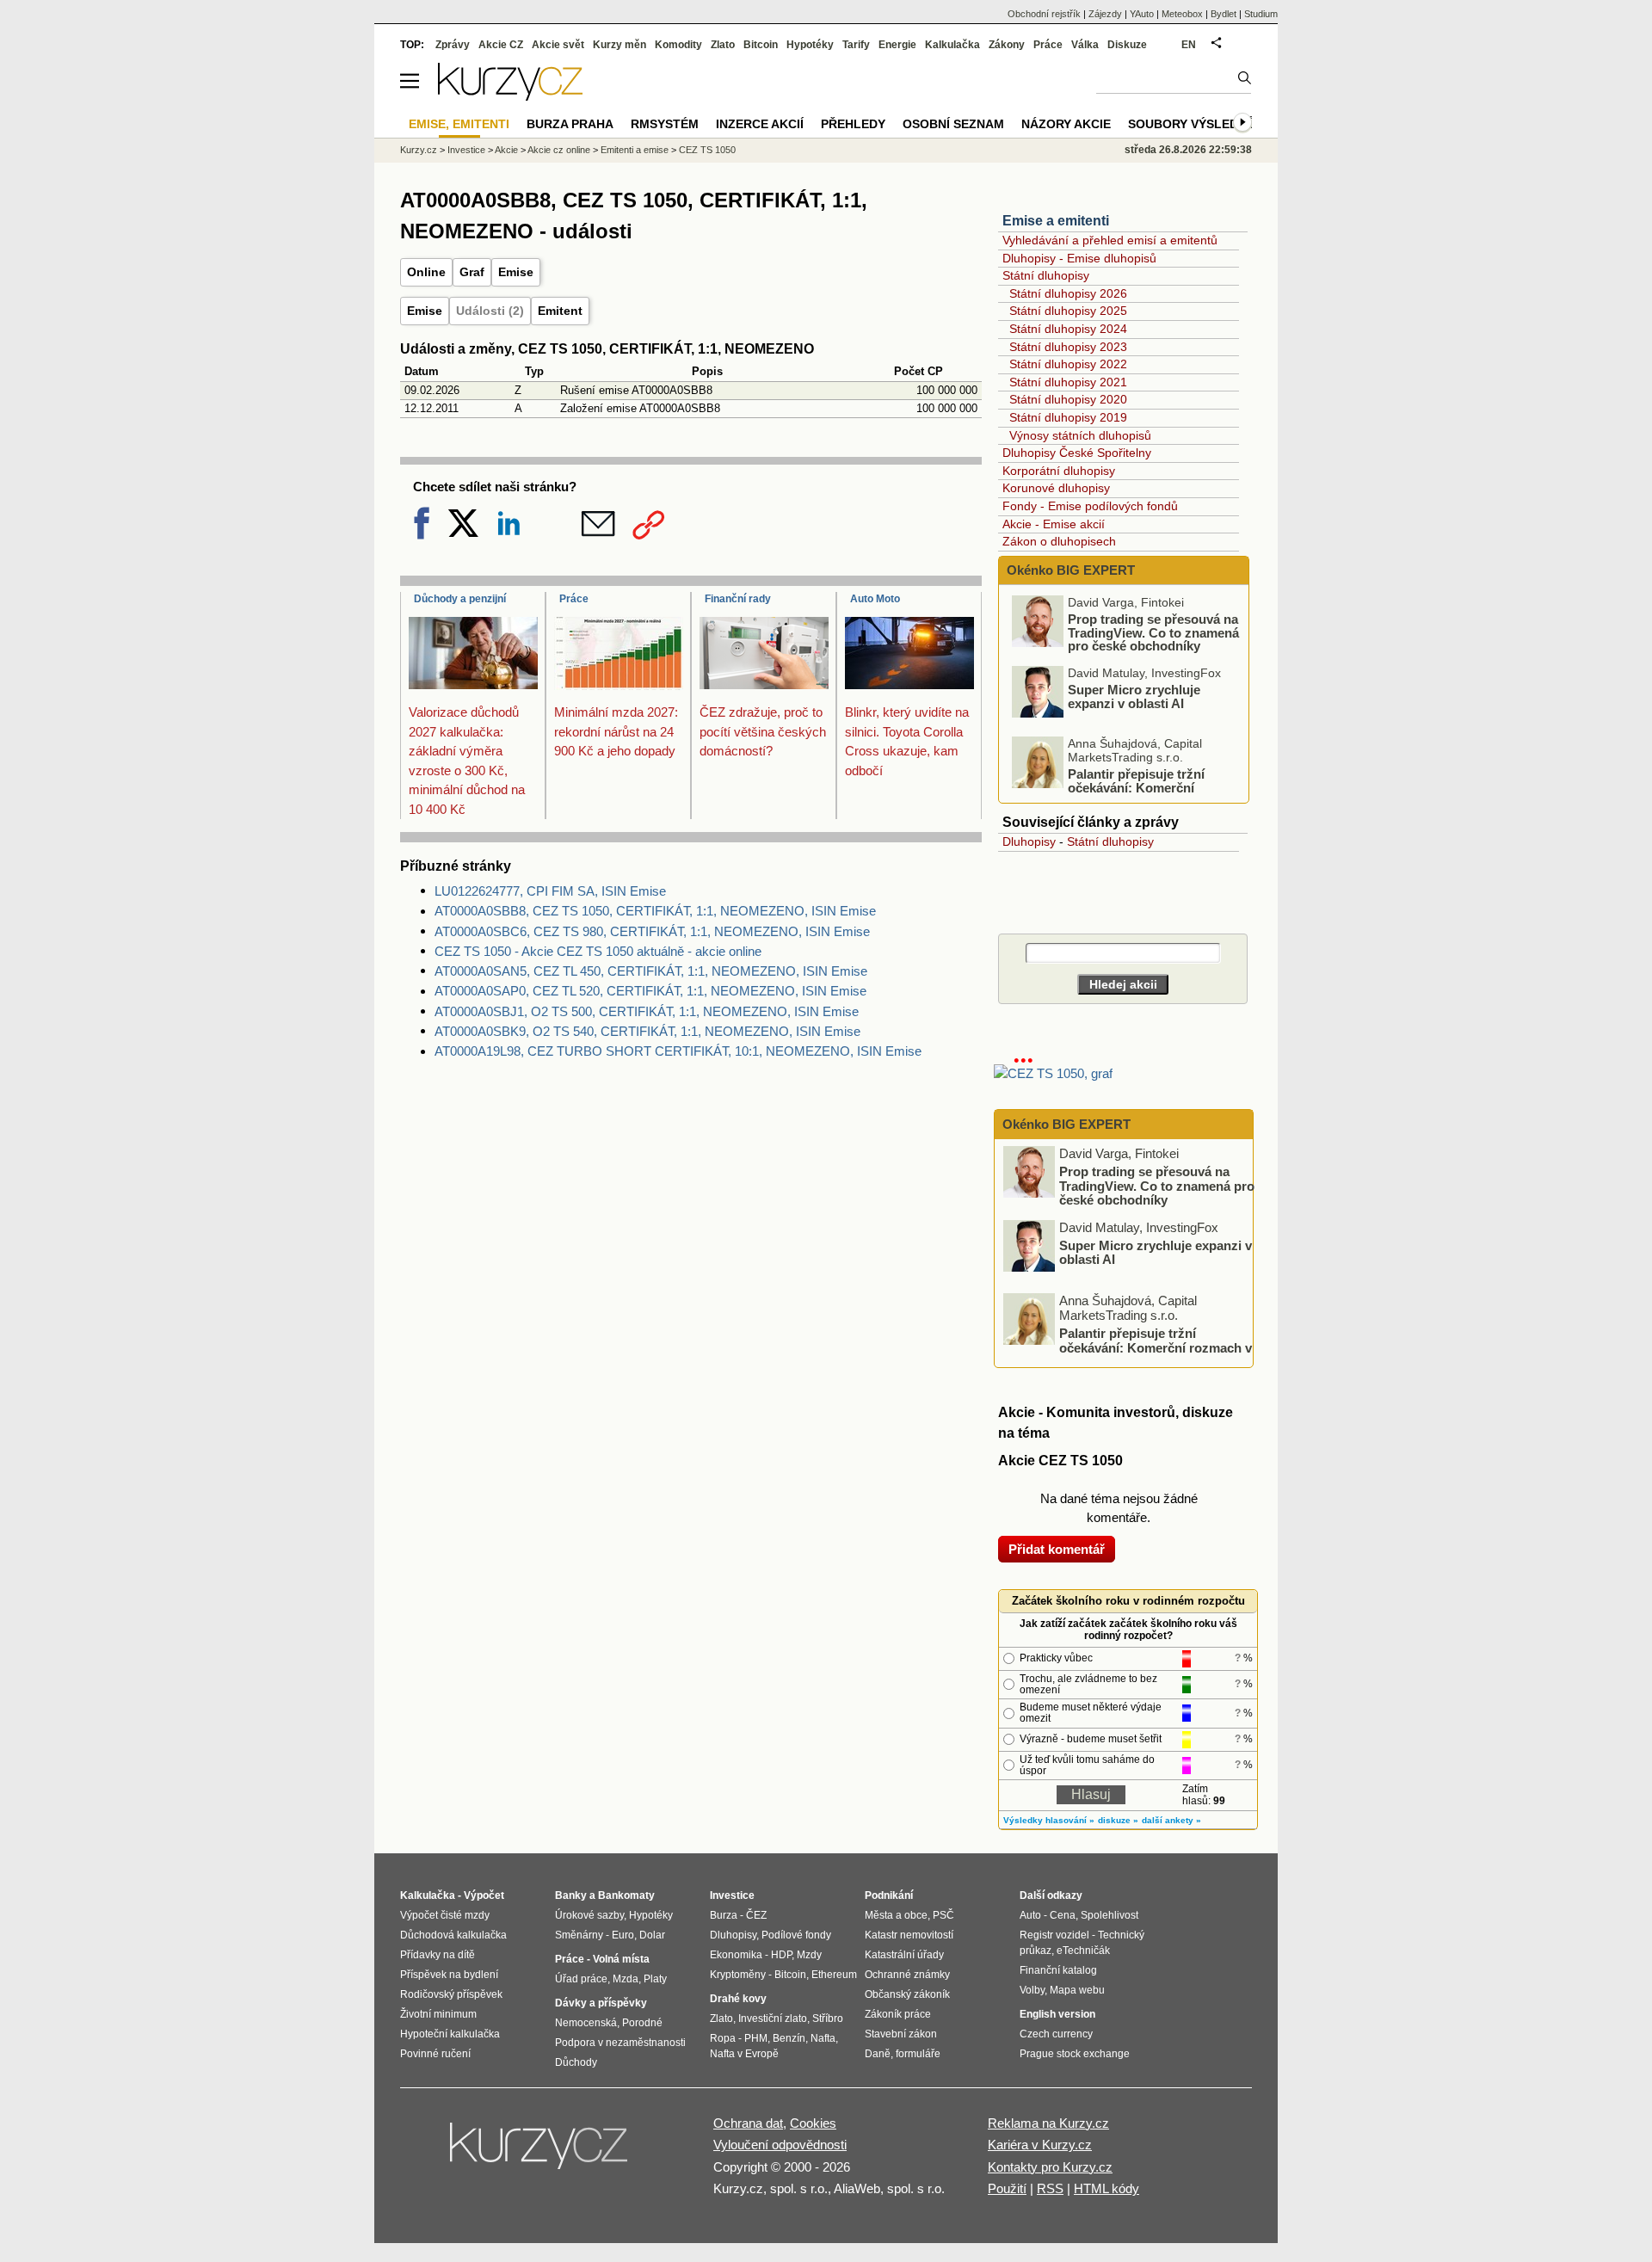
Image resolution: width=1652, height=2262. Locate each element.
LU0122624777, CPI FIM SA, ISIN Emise (550, 891)
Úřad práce (581, 1979)
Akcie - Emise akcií (1054, 524)
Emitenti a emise (635, 150)
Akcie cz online (559, 150)
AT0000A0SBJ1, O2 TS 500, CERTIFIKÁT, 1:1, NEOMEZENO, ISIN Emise (647, 1011)
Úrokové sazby (589, 1915)
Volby (1032, 1990)
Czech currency (1056, 2034)
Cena (1063, 1915)
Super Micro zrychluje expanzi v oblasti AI (1134, 696)
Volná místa (621, 1959)
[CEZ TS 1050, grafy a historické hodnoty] (1053, 1073)
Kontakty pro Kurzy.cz (1050, 2167)
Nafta (823, 2038)
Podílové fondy (796, 1935)
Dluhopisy (1029, 841)
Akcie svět (558, 45)
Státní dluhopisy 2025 (1068, 311)
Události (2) (490, 311)
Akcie (506, 150)
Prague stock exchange (1075, 2054)
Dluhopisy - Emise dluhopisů (1079, 258)
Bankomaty (626, 1895)
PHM (756, 2038)
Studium (1261, 14)
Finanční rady (738, 599)
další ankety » (1171, 1820)
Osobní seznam (953, 124)
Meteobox (1182, 14)
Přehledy (853, 124)
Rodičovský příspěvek (451, 1994)
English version (1057, 2014)
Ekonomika (736, 1955)
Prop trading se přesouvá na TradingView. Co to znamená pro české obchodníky (1153, 633)
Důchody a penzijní (460, 599)
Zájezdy (1105, 14)
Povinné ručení (435, 2054)
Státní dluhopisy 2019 (1068, 417)
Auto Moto (875, 599)
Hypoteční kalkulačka (450, 2034)
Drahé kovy (738, 1999)
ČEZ (756, 1915)
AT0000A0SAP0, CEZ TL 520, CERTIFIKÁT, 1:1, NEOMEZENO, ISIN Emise (650, 991)
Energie (897, 45)
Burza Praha (570, 124)
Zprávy (453, 45)
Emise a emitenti (1056, 221)
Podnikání (889, 1895)
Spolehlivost (1110, 1915)
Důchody (576, 2062)
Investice (466, 150)
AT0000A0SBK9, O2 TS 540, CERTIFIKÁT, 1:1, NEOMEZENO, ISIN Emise (647, 1031)
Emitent (560, 311)
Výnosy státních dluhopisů (1080, 435)
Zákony (1007, 45)
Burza (724, 1915)
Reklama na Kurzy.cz (1048, 2123)
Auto (1030, 1915)
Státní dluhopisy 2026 (1068, 293)
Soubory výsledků (1192, 124)
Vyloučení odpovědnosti (780, 2145)
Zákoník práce (898, 2014)
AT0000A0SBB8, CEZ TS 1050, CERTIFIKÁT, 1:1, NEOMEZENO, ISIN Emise (655, 911)
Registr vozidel (1054, 1935)
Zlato (723, 45)
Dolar (652, 1935)
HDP (781, 1955)
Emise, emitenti (459, 124)
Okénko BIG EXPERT (1069, 570)
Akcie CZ (501, 45)
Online (426, 272)
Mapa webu (1077, 1990)
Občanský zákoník (907, 1994)
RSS (1050, 2188)
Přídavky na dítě (438, 1955)
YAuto (1142, 14)
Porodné (642, 2023)
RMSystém (665, 124)
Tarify (856, 45)
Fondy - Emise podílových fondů (1090, 506)
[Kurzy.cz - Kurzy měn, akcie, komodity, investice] (510, 96)
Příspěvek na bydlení (449, 1975)
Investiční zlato (773, 2019)
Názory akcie (1066, 124)
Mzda (626, 1979)
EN (1189, 45)
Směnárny (579, 1935)
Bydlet (1224, 14)
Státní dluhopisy (1046, 275)
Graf (472, 272)
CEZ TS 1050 (707, 150)
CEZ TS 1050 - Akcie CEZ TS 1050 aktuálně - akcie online (598, 951)
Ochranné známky (907, 1975)
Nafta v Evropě (744, 2054)
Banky (571, 1895)
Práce (574, 599)
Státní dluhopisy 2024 (1068, 329)
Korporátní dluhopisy (1059, 471)
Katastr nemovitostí (909, 1935)
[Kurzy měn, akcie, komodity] (540, 2153)
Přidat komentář (1057, 1549)
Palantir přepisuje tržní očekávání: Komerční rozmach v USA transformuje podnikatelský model (1128, 794)
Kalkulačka (952, 45)
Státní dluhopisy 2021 (1068, 382)
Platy (655, 1979)
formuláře (918, 2054)
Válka (1085, 45)
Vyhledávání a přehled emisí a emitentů (1110, 240)
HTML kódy (1106, 2188)
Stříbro (828, 2019)
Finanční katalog (1058, 1970)
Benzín (789, 2038)
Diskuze (1127, 45)
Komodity (678, 45)
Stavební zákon (901, 2034)
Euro (623, 1935)
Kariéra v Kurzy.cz (1040, 2145)
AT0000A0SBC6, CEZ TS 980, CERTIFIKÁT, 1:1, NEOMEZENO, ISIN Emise (652, 931)
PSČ (943, 1915)
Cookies (813, 2123)
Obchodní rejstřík (1044, 14)
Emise (516, 272)
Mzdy (809, 1955)
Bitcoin (761, 45)
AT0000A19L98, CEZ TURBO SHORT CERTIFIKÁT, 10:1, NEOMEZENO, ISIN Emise (678, 1051)
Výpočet (484, 1895)
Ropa (723, 2038)
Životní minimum (438, 2014)
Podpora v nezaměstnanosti (620, 2043)
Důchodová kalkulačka (453, 1935)
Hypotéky (810, 45)
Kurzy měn (619, 45)
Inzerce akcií (760, 124)
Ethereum (834, 1975)
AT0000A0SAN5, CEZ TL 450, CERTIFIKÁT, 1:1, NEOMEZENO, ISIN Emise (651, 971)
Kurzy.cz (419, 150)
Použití (1007, 2188)
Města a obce (896, 1915)
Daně (878, 2054)
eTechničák (1083, 1951)
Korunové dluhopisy (1056, 488)
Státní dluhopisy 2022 (1068, 364)
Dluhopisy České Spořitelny (1077, 453)
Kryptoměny (738, 1975)
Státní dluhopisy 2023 (1068, 347)
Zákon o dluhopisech (1059, 541)
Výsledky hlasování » (1049, 1820)
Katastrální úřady (904, 1955)
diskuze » (1118, 1820)
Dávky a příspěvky (601, 2003)
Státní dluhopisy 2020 (1068, 399)
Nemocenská (586, 2023)
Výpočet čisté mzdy (445, 1915)
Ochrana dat (748, 2123)
